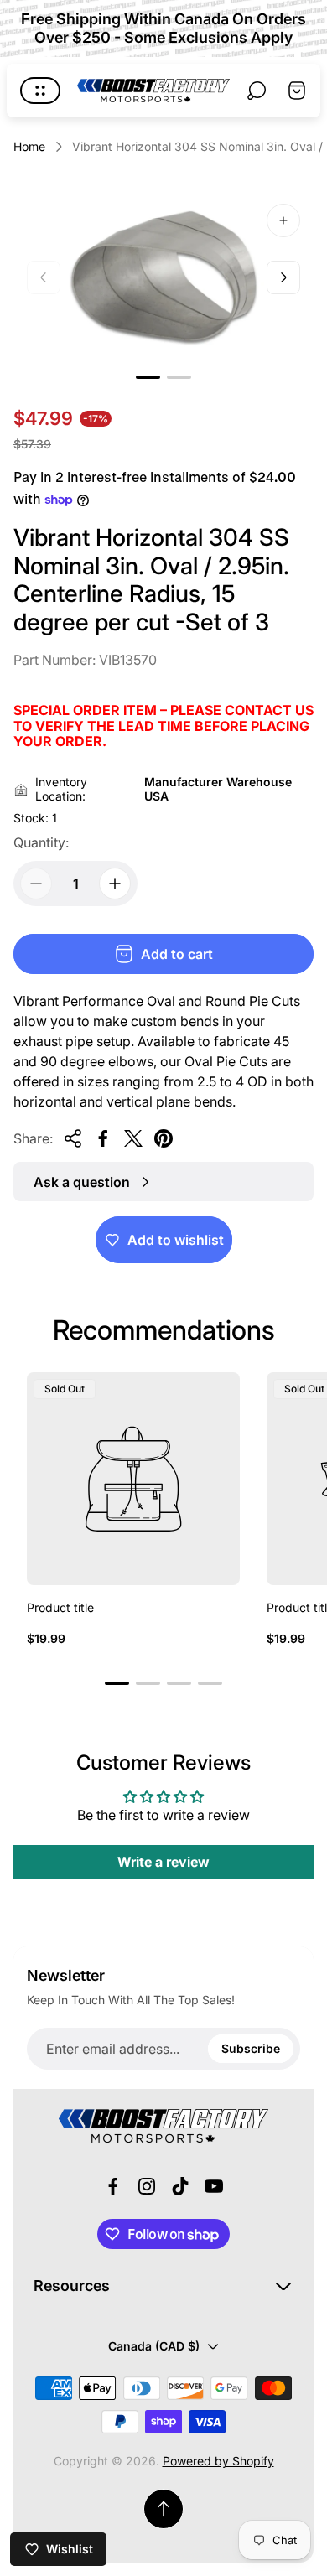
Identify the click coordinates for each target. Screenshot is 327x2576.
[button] (148, 377)
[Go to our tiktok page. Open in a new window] (180, 2186)
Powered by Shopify (218, 2461)
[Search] (257, 91)
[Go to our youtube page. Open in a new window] (214, 2186)
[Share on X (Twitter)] (133, 1138)
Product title (60, 1607)
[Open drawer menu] (40, 91)
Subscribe (251, 2048)
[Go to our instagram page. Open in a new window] (147, 2186)
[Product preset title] (133, 1479)
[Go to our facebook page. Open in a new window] (113, 2186)
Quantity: (41, 842)
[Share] (73, 1138)
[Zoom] (283, 220)
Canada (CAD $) (154, 2346)
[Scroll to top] (163, 2509)
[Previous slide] (44, 277)
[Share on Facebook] (103, 1138)
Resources (72, 2286)
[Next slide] (283, 277)
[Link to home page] (163, 2126)
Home (29, 146)
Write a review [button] (163, 1862)
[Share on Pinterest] (163, 1138)
